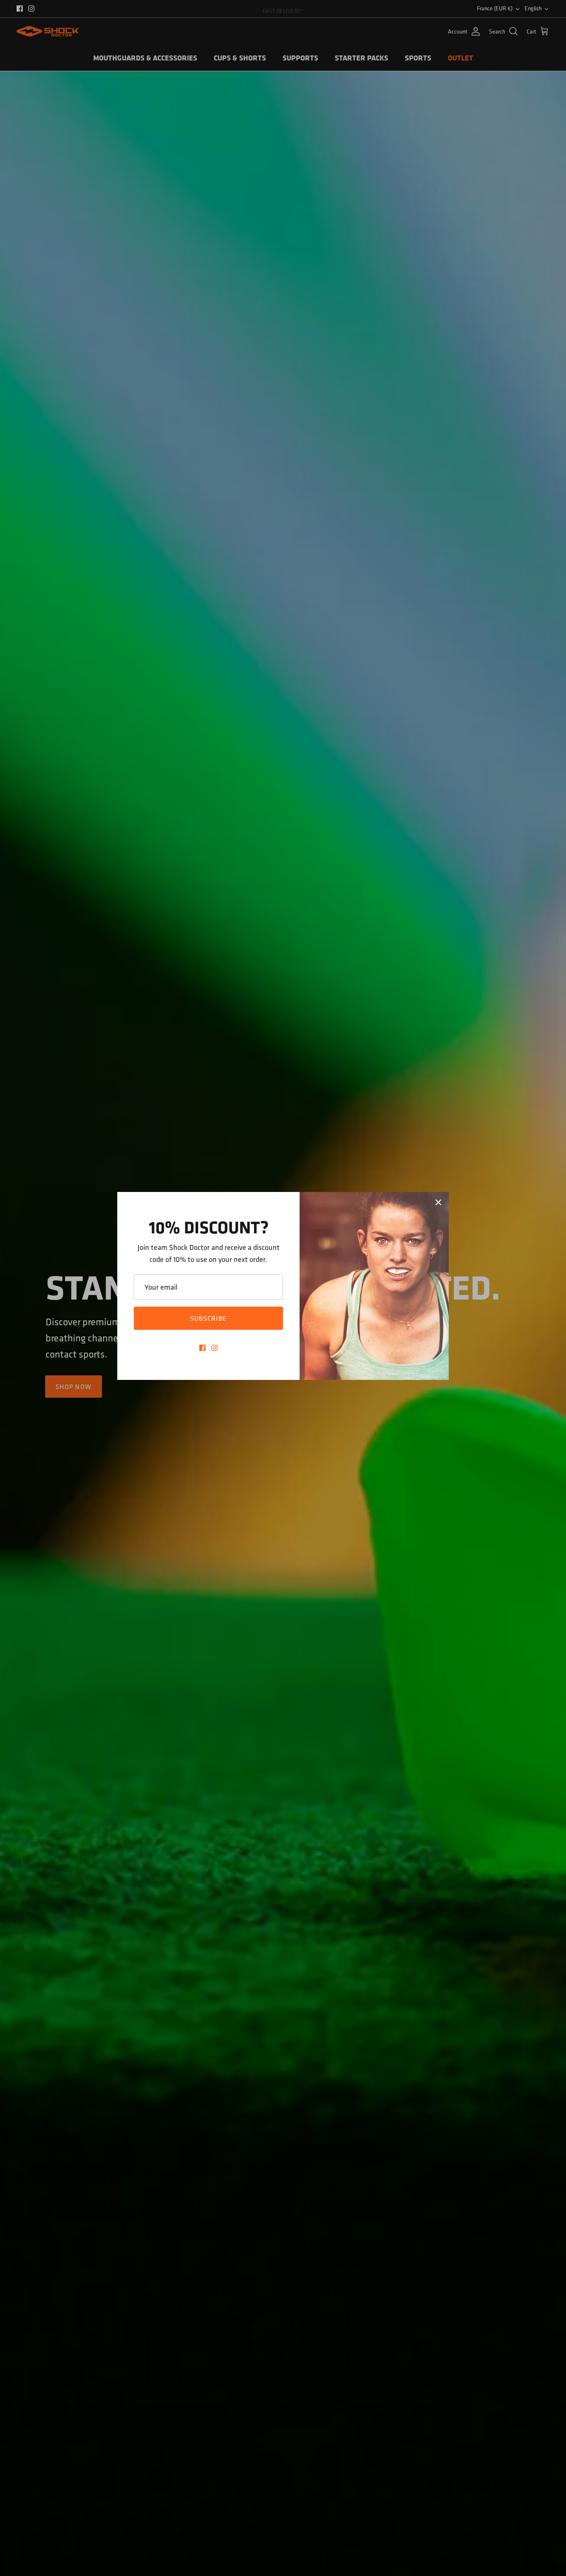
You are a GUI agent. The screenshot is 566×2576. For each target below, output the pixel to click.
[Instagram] (214, 1348)
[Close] (438, 1202)
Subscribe (209, 1318)
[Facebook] (202, 1348)
